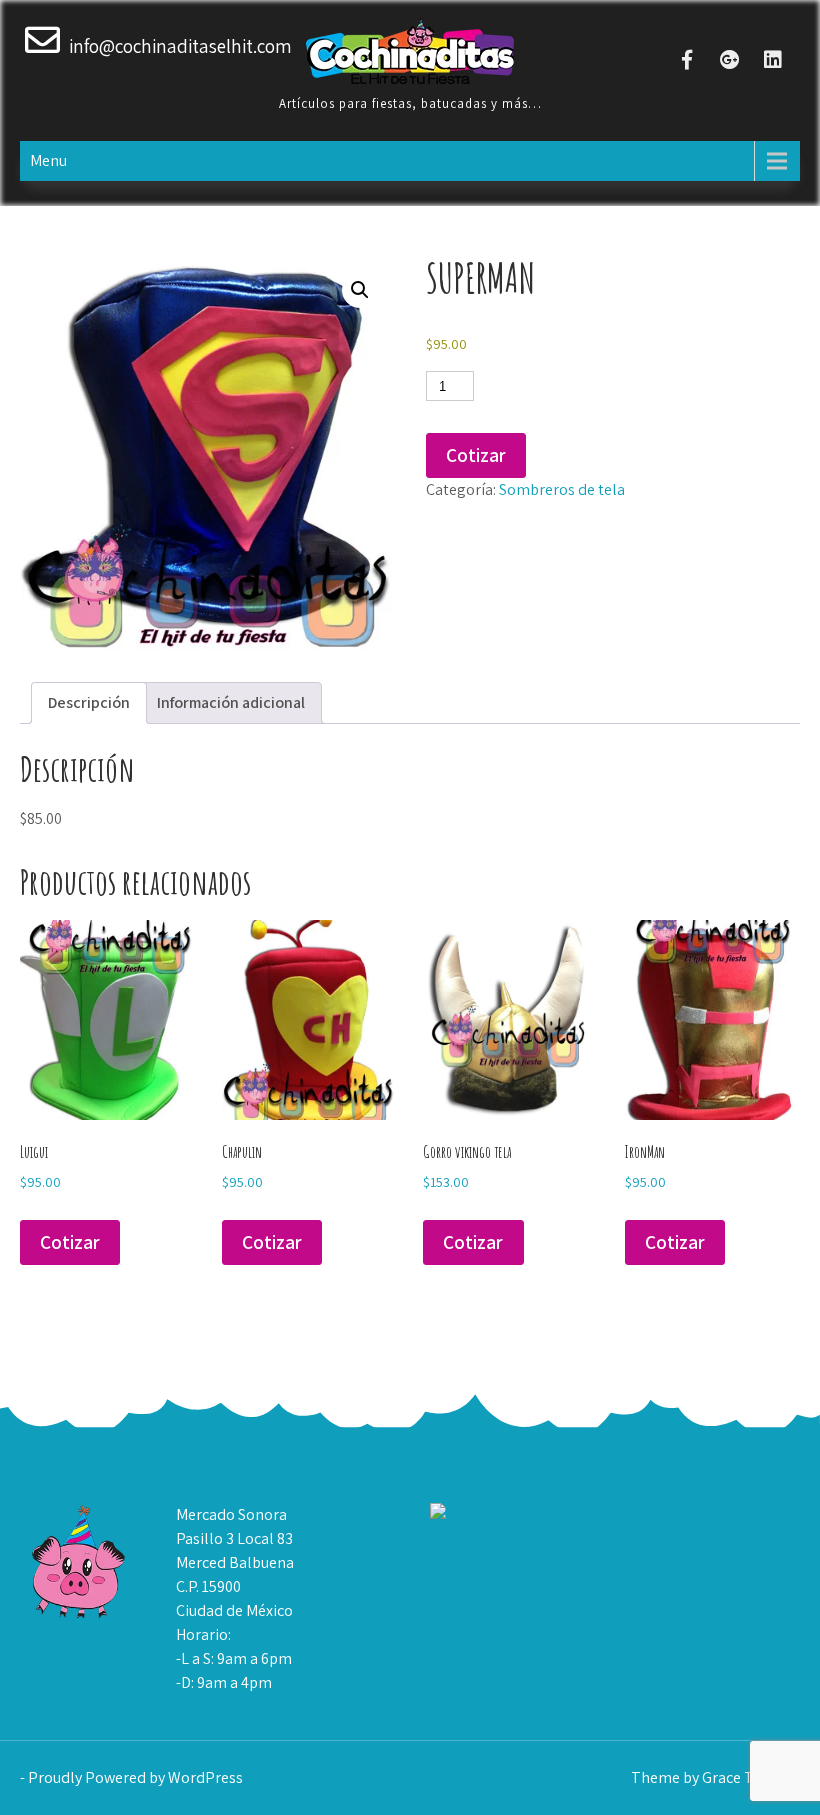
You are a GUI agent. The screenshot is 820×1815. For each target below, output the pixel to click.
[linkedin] (772, 59)
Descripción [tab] (89, 702)
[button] (360, 290)
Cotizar (476, 455)
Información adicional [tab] (231, 702)
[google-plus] (729, 59)
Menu (48, 160)
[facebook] (686, 59)
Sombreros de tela (562, 489)
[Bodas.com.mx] (488, 1514)
